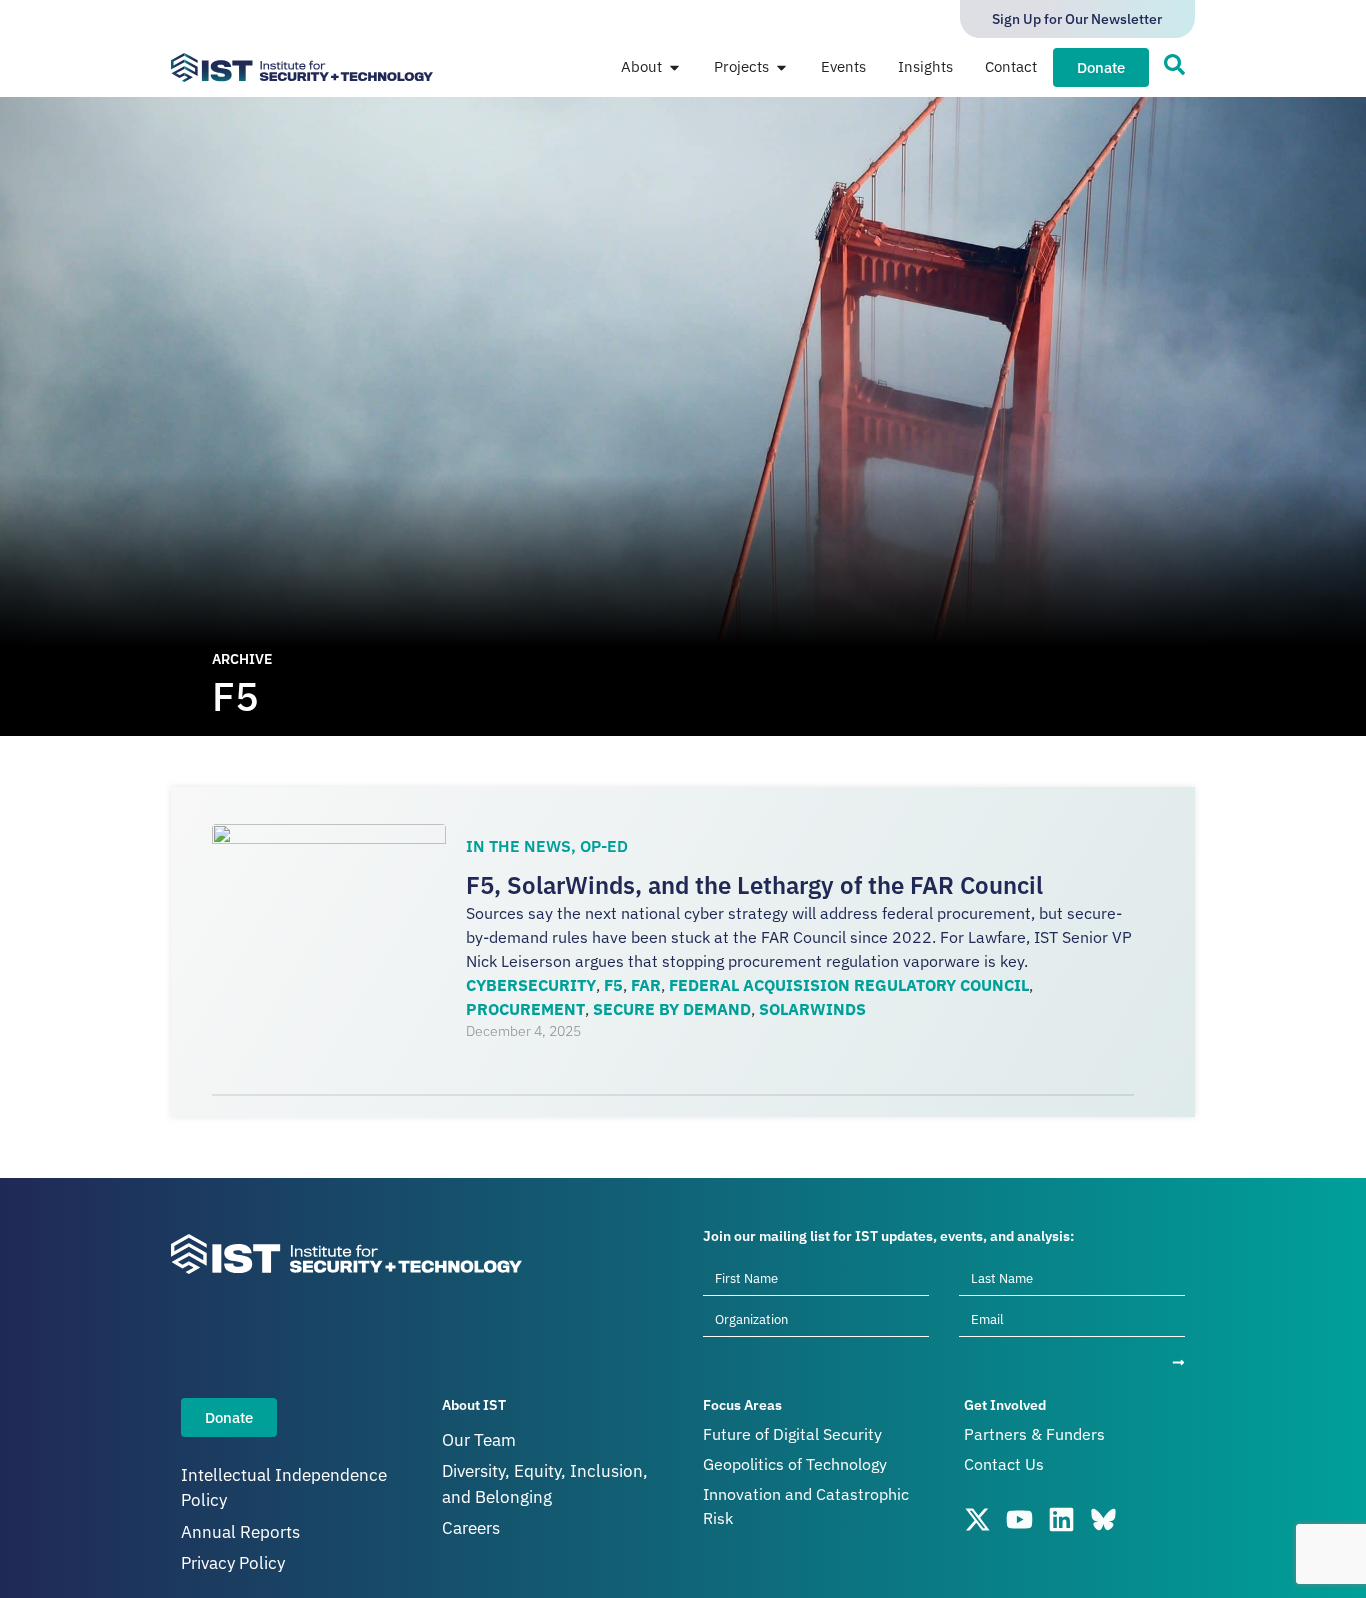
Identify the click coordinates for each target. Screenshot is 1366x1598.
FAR (646, 985)
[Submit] (1178, 1362)
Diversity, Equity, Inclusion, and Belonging (545, 1484)
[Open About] (674, 67)
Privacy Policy (233, 1563)
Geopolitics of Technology (795, 1464)
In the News (518, 846)
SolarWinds (812, 1009)
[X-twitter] (977, 1519)
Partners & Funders (1034, 1434)
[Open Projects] (781, 67)
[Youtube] (1019, 1519)
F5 (613, 985)
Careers (471, 1528)
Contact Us (1004, 1464)
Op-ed (604, 846)
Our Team (479, 1440)
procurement (525, 1009)
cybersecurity (531, 985)
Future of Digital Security (792, 1434)
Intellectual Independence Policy (284, 1488)
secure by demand (672, 1009)
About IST (474, 1405)
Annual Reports (240, 1532)
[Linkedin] (1061, 1519)
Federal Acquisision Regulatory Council (849, 985)
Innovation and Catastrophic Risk (806, 1506)
